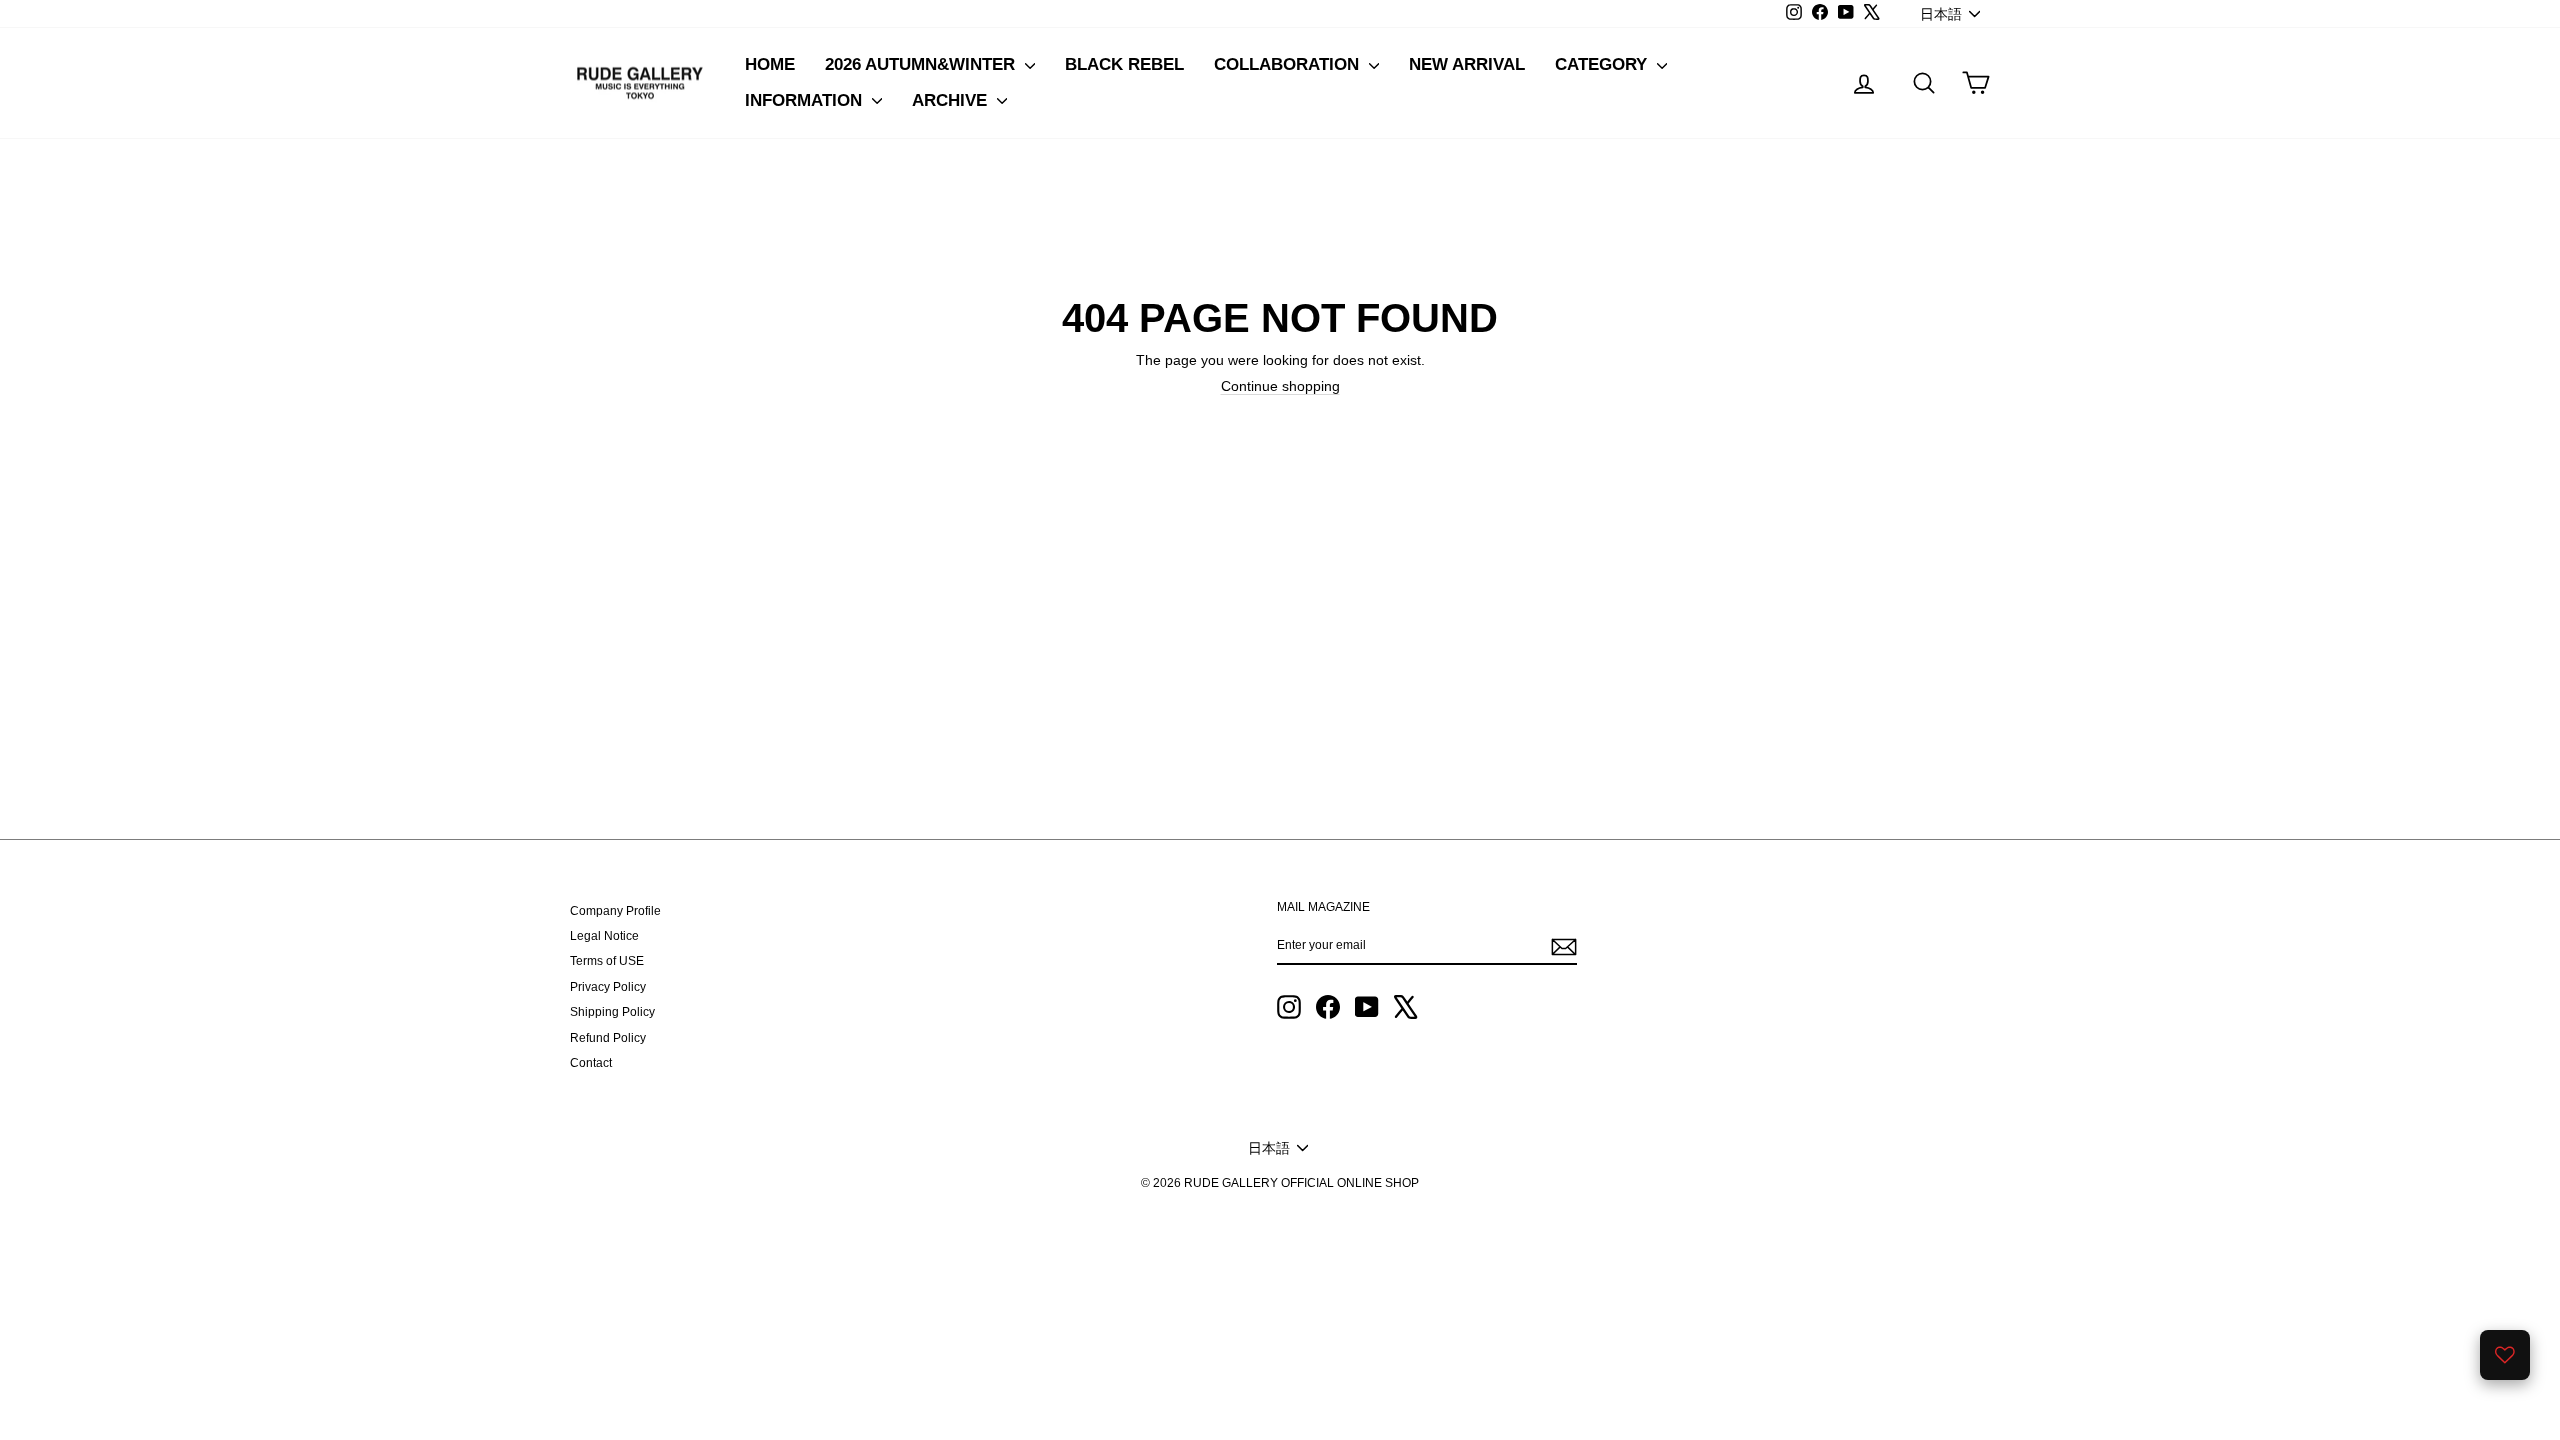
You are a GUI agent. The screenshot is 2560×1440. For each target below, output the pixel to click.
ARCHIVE (952, 100)
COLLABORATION (1289, 64)
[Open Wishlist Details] (2505, 1355)
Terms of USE (607, 961)
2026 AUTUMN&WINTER (922, 64)
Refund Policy (608, 1038)
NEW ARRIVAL (1467, 64)
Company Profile (615, 911)
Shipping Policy (612, 1012)
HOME (770, 64)
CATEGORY (1603, 64)
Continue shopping (1280, 386)
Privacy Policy (608, 987)
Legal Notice (604, 936)
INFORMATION (806, 100)
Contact (591, 1063)
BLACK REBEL (1124, 64)
